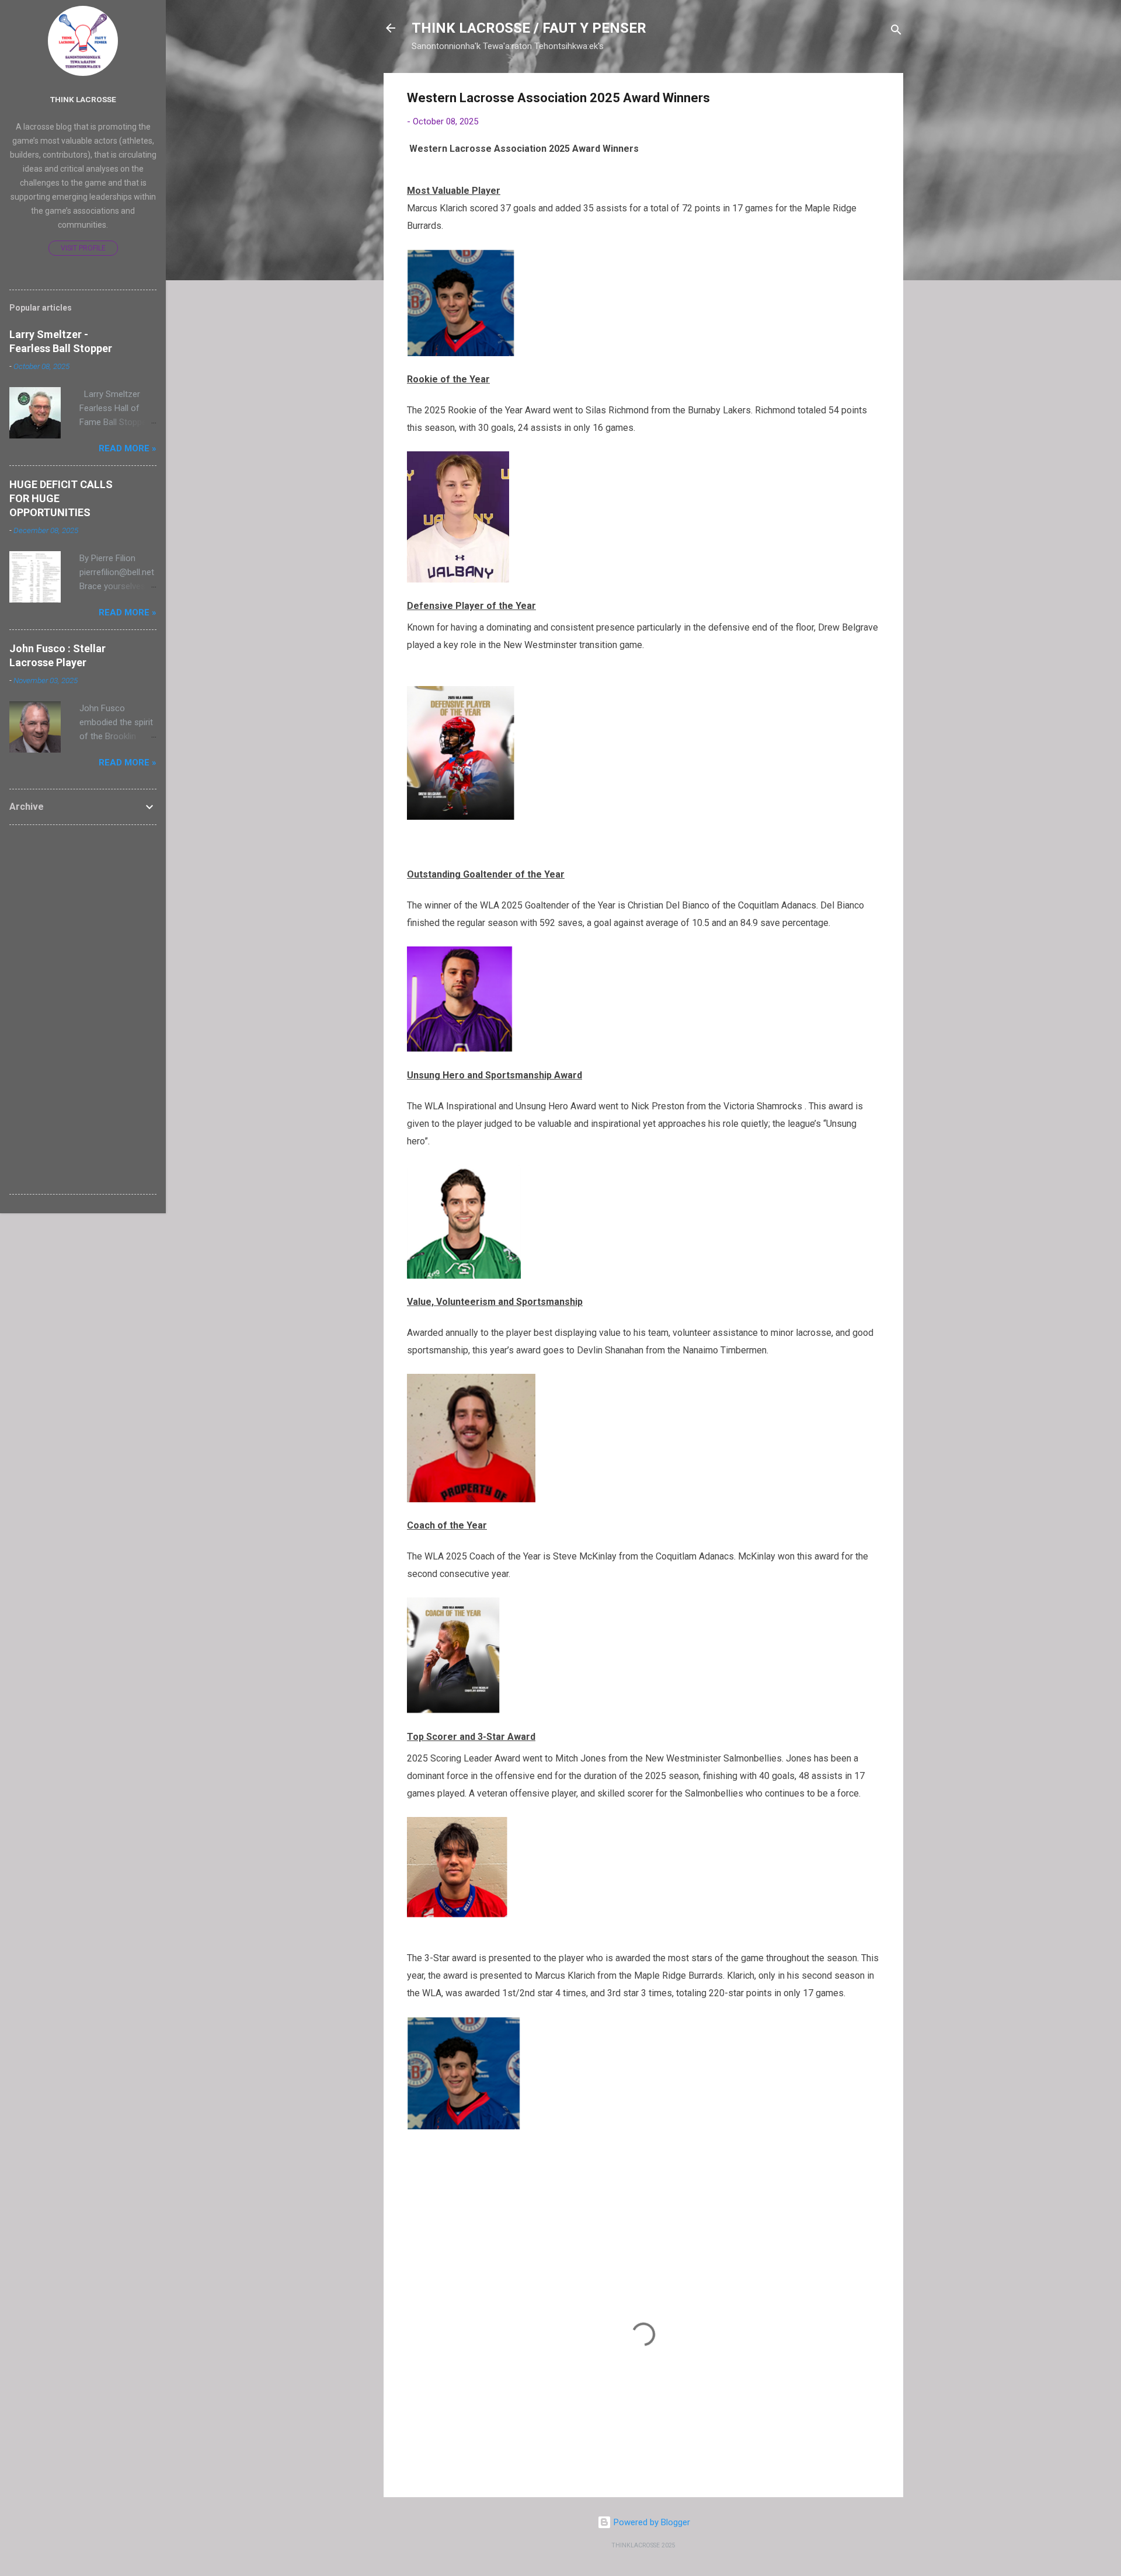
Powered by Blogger (651, 2522)
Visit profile (83, 248)
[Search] (896, 32)
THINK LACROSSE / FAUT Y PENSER (529, 28)
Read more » (128, 448)
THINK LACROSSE (83, 99)
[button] (873, 100)
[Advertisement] (83, 1009)
